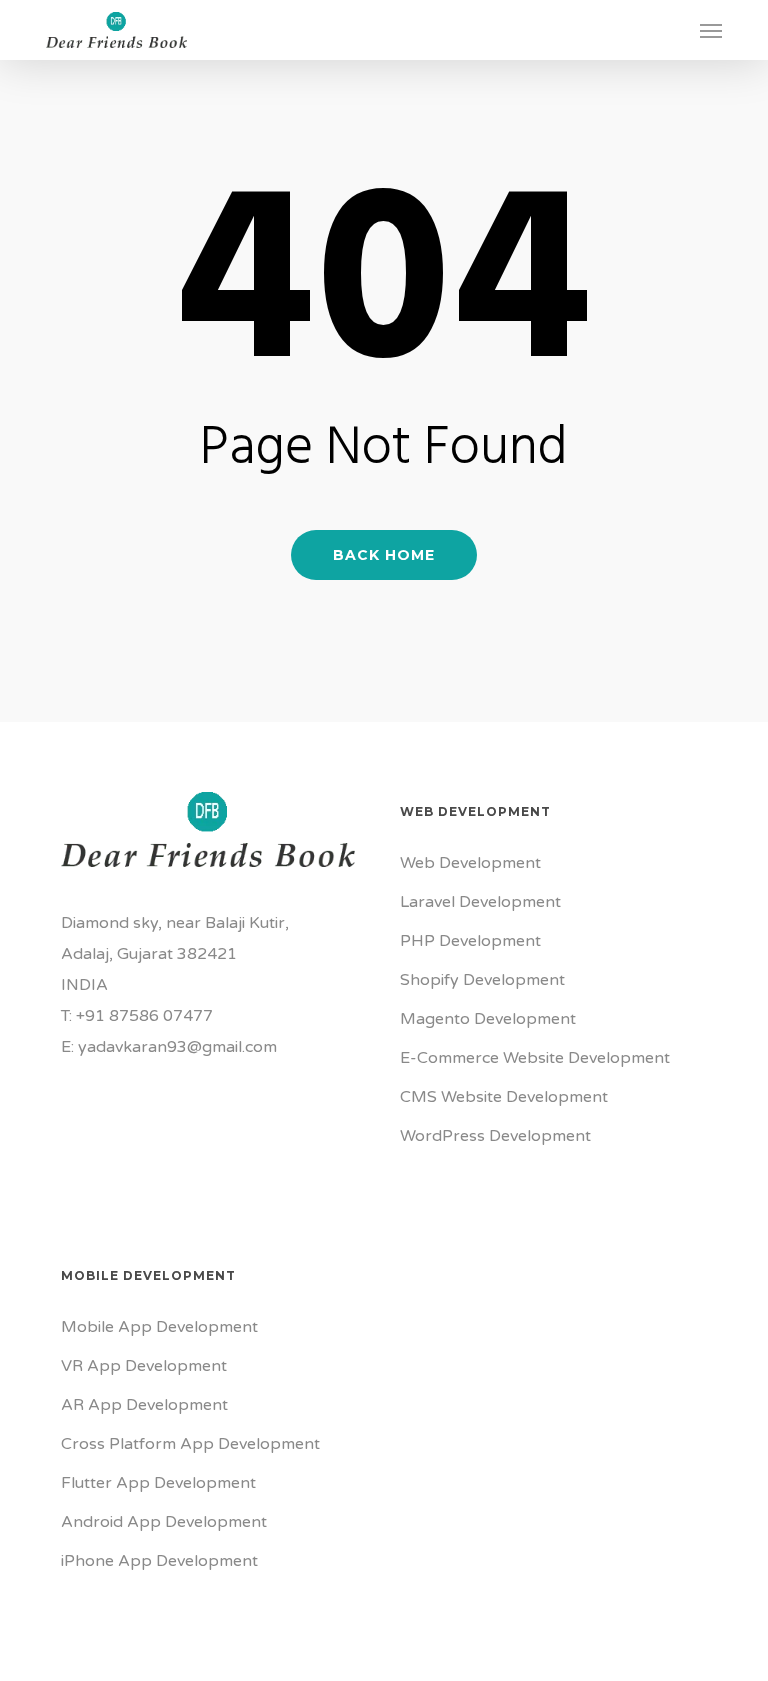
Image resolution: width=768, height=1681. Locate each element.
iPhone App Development (159, 1561)
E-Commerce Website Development (535, 1058)
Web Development (470, 863)
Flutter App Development (158, 1483)
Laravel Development (480, 902)
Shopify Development (482, 980)
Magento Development (488, 1019)
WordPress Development (495, 1136)
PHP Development (470, 941)
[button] (711, 30)
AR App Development (144, 1405)
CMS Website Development (504, 1097)
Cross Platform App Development (190, 1444)
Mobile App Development (159, 1327)
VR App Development (144, 1366)
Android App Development (164, 1522)
